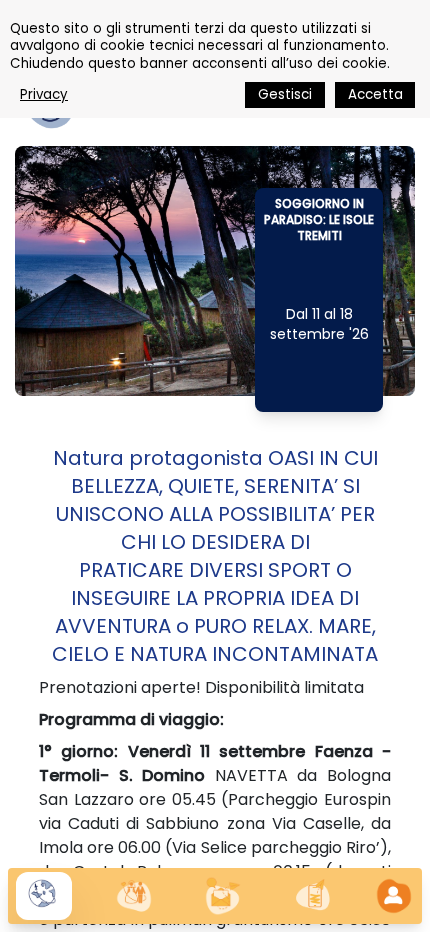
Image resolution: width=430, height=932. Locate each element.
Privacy (44, 94)
